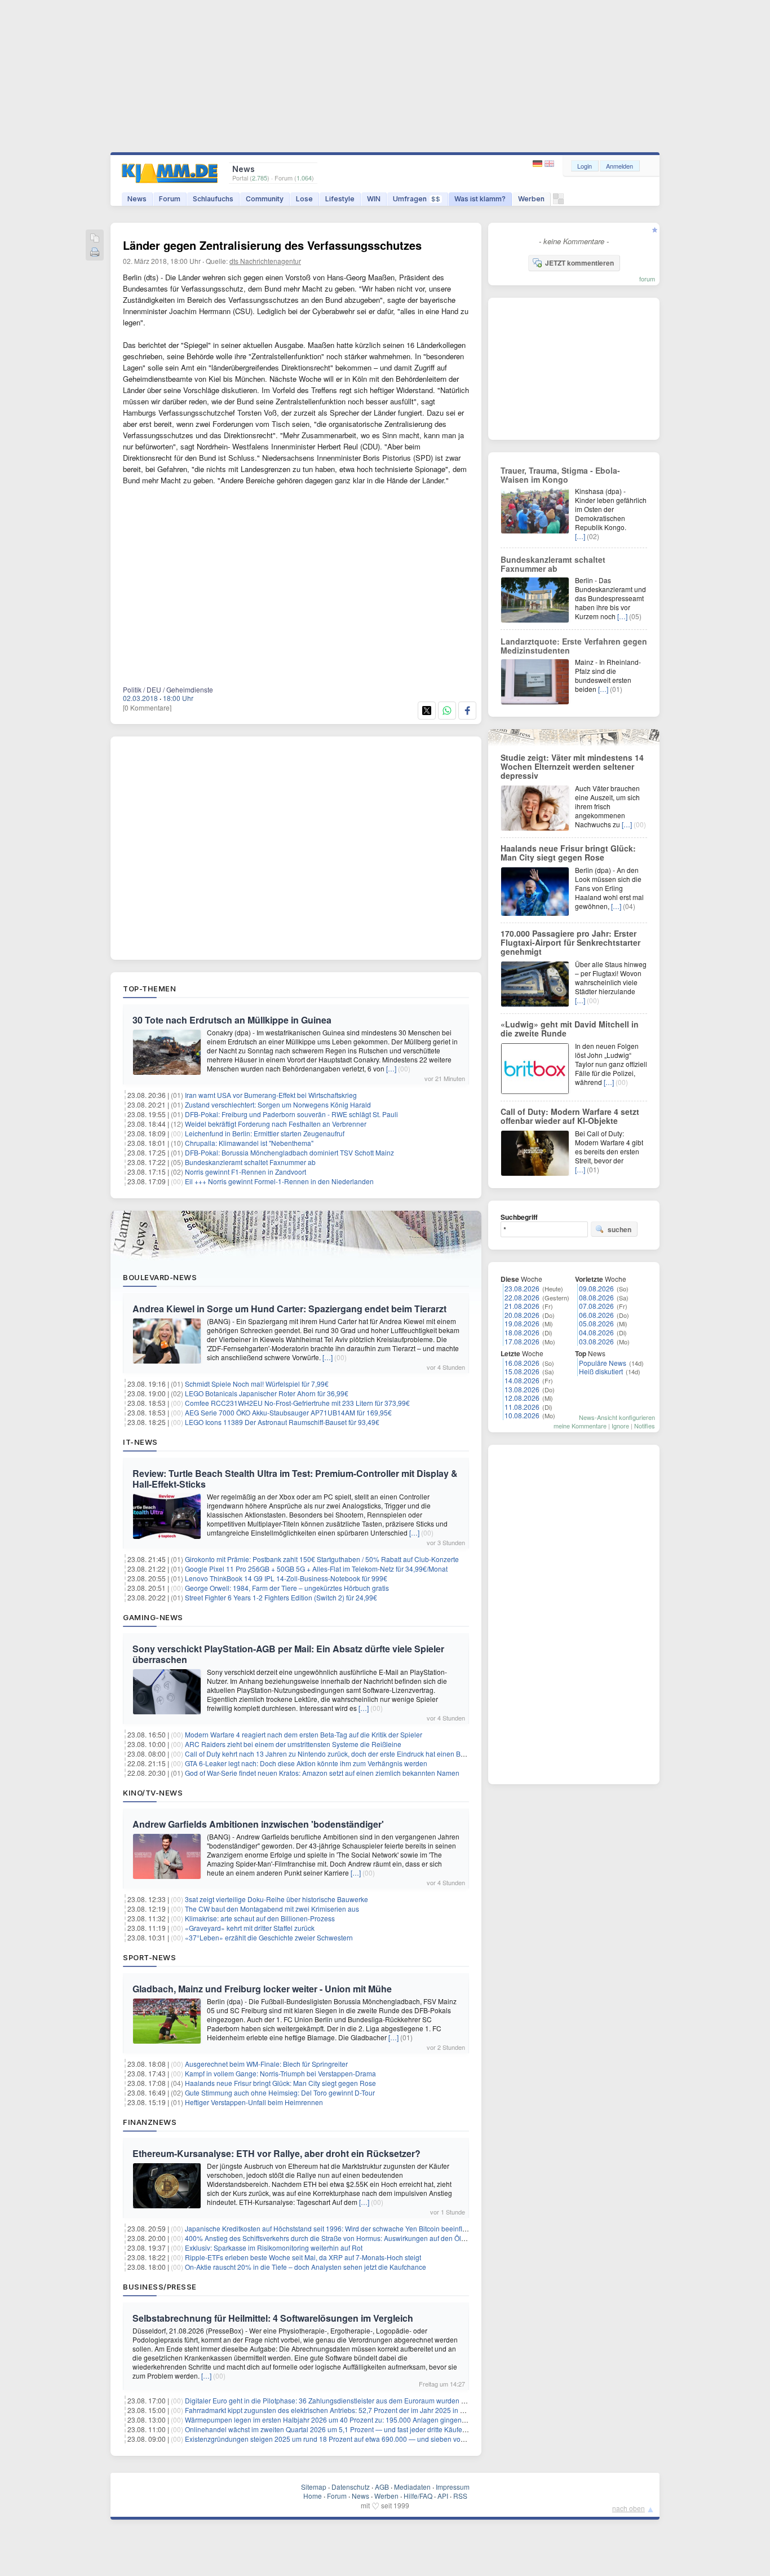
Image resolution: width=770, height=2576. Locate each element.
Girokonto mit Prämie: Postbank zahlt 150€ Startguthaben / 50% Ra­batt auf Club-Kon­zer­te (322, 1559)
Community (265, 199)
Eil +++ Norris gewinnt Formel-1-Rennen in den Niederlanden (279, 1181)
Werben (531, 199)
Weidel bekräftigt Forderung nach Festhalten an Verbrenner (276, 1124)
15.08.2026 (522, 1371)
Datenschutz (351, 2487)
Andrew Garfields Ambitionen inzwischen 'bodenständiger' (258, 1824)
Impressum (453, 2487)
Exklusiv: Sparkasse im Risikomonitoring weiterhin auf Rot (274, 2248)
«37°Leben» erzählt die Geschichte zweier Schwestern (269, 1937)
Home (313, 2496)
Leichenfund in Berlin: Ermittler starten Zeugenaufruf (265, 1133)
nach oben (629, 2508)
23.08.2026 (522, 1288)
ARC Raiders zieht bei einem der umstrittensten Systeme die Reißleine (293, 1744)
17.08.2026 (522, 1341)
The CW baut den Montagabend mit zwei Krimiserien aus (272, 1909)
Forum (170, 199)
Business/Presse (160, 2287)
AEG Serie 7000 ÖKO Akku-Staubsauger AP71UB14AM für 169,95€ (288, 1412)
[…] (391, 1068)
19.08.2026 (522, 1323)
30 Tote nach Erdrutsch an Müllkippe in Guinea (232, 1020)
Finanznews (150, 2122)
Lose (304, 199)
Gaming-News (153, 1617)
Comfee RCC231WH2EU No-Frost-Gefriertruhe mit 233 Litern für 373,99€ (297, 1403)
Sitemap (314, 2487)
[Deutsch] (539, 164)
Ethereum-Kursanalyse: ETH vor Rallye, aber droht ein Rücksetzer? (276, 2153)
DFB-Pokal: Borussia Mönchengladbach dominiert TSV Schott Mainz (289, 1152)
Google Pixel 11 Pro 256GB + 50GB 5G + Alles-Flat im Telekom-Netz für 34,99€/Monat (316, 1569)
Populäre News (603, 1363)
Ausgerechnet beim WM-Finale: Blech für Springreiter (266, 2064)
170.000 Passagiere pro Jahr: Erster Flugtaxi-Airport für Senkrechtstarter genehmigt (570, 942)
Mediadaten (412, 2487)
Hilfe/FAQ (418, 2496)
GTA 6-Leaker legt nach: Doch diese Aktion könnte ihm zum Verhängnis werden (306, 1763)
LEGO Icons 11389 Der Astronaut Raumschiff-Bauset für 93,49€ (282, 1422)
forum (647, 279)
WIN (374, 199)
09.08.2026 (596, 1288)
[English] (549, 164)
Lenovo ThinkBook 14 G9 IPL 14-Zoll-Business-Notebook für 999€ (286, 1578)
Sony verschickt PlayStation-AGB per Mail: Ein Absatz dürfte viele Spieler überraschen (288, 1654)
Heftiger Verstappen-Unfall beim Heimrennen (254, 2102)
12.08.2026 (522, 1398)
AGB (382, 2487)
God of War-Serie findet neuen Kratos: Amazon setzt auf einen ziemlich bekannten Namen (322, 1773)
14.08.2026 (522, 1380)
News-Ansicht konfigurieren (617, 1417)
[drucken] (95, 253)
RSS (460, 2496)
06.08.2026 (596, 1315)
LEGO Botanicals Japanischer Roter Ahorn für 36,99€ (267, 1393)
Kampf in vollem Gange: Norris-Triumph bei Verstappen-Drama (280, 2073)
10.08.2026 (522, 1415)
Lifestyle (340, 199)
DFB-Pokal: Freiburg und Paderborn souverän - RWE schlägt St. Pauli (291, 1114)
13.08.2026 (522, 1389)
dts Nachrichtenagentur (265, 261)
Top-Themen (149, 989)
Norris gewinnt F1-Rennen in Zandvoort (245, 1172)
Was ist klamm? (480, 199)
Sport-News (149, 1957)
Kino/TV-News (153, 1793)
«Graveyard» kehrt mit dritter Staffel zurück (250, 1928)
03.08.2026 (596, 1341)
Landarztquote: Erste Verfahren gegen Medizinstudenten (574, 646)
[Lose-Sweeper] (558, 202)
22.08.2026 (522, 1297)
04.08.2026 (596, 1332)
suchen (619, 1229)
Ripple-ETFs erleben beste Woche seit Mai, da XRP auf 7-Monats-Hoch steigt (303, 2257)
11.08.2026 (522, 1407)
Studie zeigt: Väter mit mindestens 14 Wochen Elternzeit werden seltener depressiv (572, 766)
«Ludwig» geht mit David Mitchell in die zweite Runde (570, 1029)
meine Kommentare (580, 1426)
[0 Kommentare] (147, 707)
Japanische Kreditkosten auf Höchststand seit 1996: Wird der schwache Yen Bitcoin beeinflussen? (335, 2228)
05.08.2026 (596, 1323)
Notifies (645, 1426)
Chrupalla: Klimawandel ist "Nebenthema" (249, 1143)
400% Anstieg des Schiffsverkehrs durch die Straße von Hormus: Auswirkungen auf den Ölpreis (331, 2238)
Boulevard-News (160, 1277)
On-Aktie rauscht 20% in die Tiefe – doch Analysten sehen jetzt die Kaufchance (306, 2267)
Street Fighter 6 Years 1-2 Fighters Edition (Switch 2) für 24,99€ (281, 1597)
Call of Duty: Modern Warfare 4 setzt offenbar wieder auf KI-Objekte (570, 1116)
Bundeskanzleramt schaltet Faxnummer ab (250, 1162)
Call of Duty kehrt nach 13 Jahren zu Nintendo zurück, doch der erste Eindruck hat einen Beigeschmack (343, 1754)
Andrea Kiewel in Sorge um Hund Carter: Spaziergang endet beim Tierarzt (289, 1309)
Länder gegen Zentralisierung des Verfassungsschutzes (272, 245)
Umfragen (417, 199)
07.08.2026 (596, 1306)
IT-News (140, 1442)
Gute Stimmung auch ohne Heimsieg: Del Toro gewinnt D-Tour (280, 2092)
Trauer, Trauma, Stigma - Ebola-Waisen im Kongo (560, 475)
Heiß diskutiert (601, 1371)
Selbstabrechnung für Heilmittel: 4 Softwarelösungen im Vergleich (273, 2318)
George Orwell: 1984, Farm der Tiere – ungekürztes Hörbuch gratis (287, 1588)
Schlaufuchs (213, 199)
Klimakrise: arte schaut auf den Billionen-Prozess (260, 1918)
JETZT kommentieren (579, 263)
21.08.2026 (522, 1306)
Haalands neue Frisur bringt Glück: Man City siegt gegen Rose (280, 2083)
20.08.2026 (522, 1315)
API (443, 2496)
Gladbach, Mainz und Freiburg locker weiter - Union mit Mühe (262, 1989)
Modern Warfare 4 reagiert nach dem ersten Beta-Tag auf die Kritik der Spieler (304, 1734)
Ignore (620, 1426)
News (137, 199)
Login (585, 166)
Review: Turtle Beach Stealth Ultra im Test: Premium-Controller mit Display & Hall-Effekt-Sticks (295, 1479)
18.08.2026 (522, 1332)
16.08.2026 (522, 1363)
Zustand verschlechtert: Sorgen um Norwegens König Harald (278, 1104)
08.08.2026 (596, 1297)
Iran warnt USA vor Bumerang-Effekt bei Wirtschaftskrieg (271, 1095)
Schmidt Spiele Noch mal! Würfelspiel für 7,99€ (257, 1384)
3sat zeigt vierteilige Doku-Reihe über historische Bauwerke (276, 1899)
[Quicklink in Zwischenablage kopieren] (95, 239)
